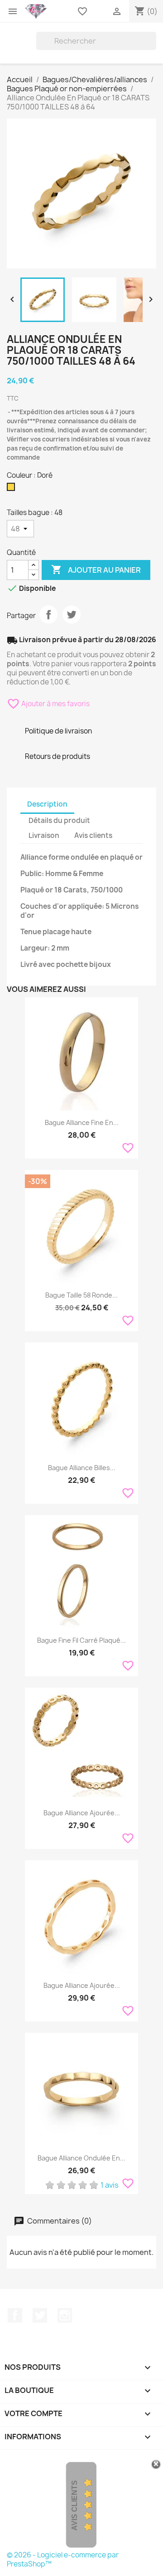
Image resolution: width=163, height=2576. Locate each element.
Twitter (40, 2315)
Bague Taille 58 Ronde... (81, 1295)
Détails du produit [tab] (59, 820)
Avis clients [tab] (93, 835)
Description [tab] (47, 804)
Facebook (15, 2315)
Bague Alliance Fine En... (82, 1122)
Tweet (72, 614)
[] (153, 47)
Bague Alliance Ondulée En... (81, 2158)
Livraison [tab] (44, 835)
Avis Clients (74, 2505)
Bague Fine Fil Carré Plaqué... (81, 1640)
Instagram (65, 2315)
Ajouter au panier (96, 570)
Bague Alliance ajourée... (82, 1813)
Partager (48, 614)
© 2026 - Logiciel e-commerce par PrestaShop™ (63, 2559)
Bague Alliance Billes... (82, 1468)
